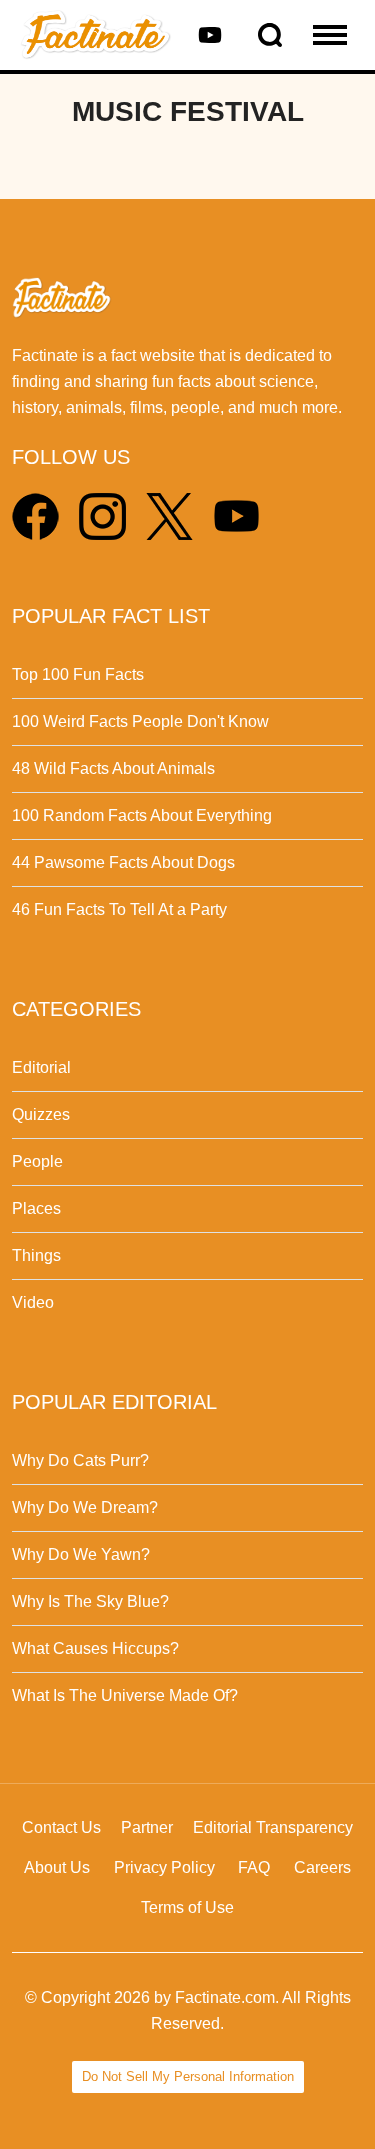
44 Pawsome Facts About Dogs (123, 862)
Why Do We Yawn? (81, 1554)
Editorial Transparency (273, 1827)
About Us (57, 1867)
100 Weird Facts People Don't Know (140, 721)
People (37, 1161)
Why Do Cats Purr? (80, 1460)
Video (33, 1302)
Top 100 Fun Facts (78, 674)
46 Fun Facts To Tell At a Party (119, 909)
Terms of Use (187, 1907)
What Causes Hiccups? (95, 1648)
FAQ (254, 1867)
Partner (147, 1827)
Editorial (41, 1067)
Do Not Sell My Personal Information (188, 2076)
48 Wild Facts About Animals (113, 768)
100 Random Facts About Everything (142, 815)
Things (36, 1255)
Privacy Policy (164, 1867)
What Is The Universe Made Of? (125, 1695)
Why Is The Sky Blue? (90, 1601)
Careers (322, 1867)
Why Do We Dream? (85, 1507)
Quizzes (41, 1114)
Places (36, 1208)
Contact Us (61, 1827)
